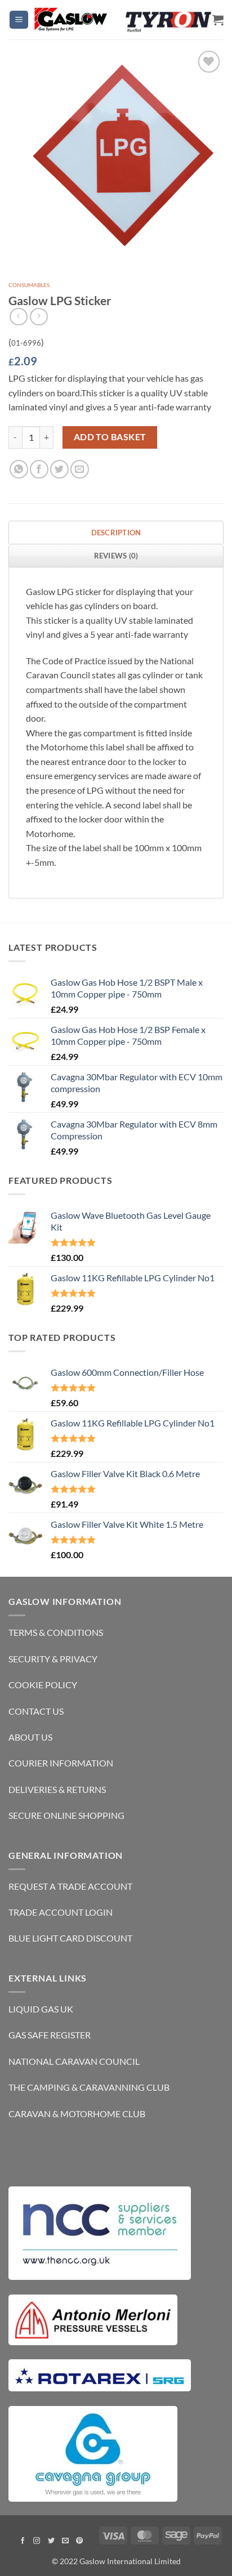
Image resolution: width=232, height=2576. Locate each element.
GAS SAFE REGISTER (50, 2035)
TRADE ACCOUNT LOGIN (61, 1912)
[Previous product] (39, 317)
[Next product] (18, 317)
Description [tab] (116, 533)
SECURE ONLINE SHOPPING (66, 1815)
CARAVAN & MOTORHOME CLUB (77, 2114)
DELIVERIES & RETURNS (57, 1789)
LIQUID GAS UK (41, 2009)
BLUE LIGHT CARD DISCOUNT (70, 1938)
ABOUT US (30, 1737)
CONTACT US (36, 1711)
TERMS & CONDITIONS (56, 1632)
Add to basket (110, 437)
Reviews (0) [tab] (116, 556)
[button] (19, 20)
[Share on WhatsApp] (19, 469)
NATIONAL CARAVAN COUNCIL (74, 2061)
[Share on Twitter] (59, 469)
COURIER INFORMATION (61, 1763)
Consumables (29, 285)
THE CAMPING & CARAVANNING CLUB (89, 2087)
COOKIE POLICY (43, 1685)
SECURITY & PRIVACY (53, 1659)
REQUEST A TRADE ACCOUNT (70, 1886)
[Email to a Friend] (80, 469)
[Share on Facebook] (39, 469)
